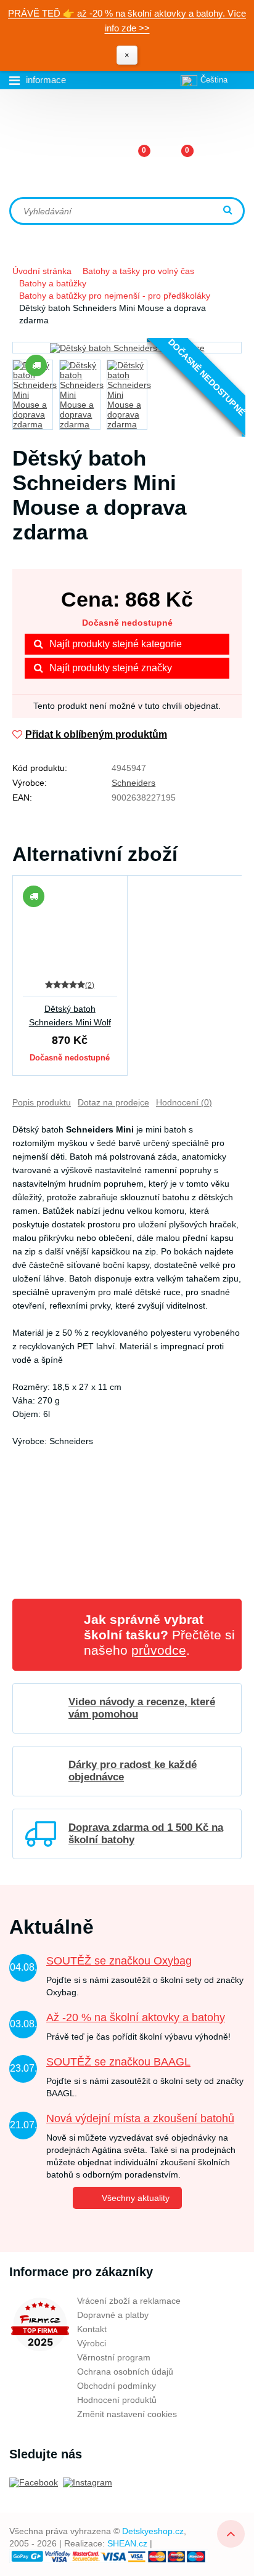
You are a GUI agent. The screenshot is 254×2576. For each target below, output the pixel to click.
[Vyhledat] (229, 211)
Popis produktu (42, 1102)
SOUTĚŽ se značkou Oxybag (119, 1961)
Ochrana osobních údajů (125, 2372)
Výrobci (92, 2343)
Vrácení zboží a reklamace (129, 2301)
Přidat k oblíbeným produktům (96, 734)
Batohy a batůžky (53, 283)
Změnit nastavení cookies (127, 2414)
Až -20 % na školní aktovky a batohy (136, 2017)
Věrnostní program (114, 2357)
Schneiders (133, 783)
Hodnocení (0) (184, 1102)
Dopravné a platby (113, 2315)
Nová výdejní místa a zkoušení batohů (140, 2118)
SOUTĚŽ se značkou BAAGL (118, 2062)
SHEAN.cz (127, 2543)
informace (46, 80)
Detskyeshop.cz (153, 2531)
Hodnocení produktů (117, 2400)
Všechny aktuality (136, 2198)
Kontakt (92, 2329)
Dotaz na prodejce (113, 1102)
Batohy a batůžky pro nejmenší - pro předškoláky (115, 296)
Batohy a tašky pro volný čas (138, 271)
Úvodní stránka (42, 271)
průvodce (159, 1650)
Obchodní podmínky (117, 2386)
